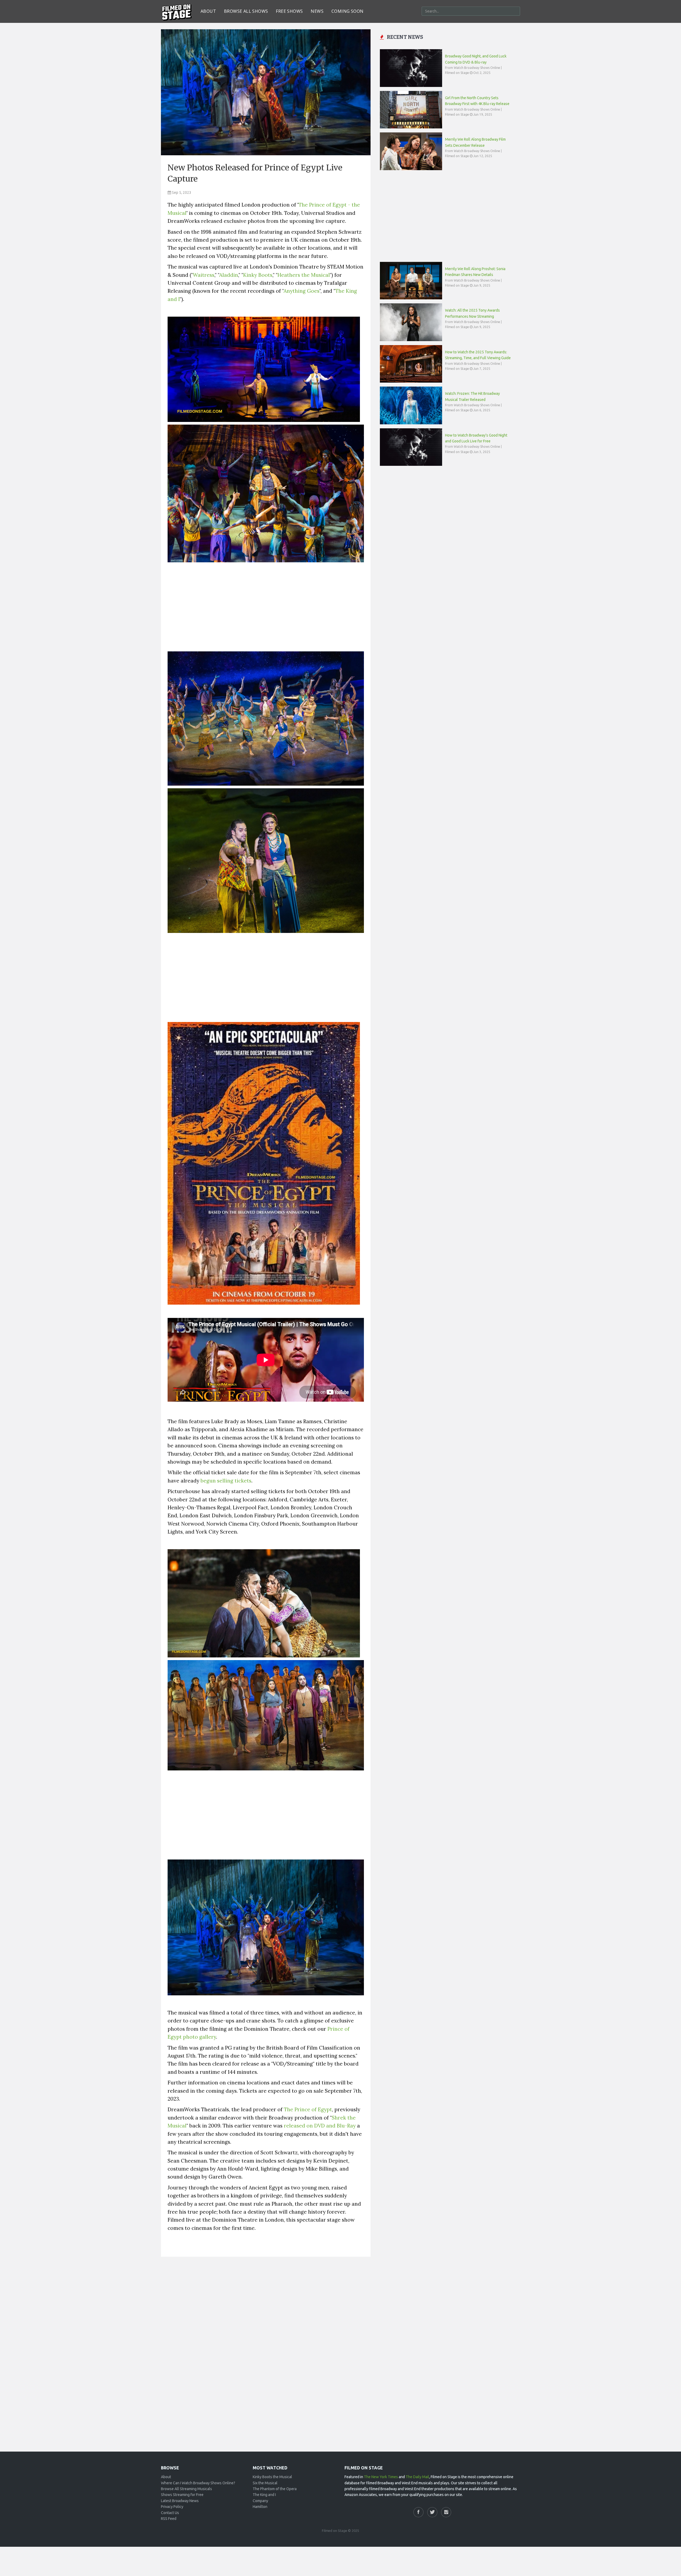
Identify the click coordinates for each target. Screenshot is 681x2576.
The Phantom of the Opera (275, 2489)
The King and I (264, 2495)
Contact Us (170, 2513)
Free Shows (289, 11)
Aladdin (229, 275)
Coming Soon (347, 11)
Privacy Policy (172, 2507)
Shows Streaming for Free (182, 2495)
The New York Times (381, 2477)
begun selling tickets (226, 1481)
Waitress (204, 275)
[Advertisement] (266, 608)
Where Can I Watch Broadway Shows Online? (198, 2483)
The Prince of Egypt (308, 2109)
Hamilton (260, 2507)
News (317, 11)
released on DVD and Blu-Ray (320, 2126)
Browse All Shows (246, 11)
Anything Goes (302, 291)
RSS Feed (169, 2519)
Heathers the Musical (304, 275)
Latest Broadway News (180, 2501)
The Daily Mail (417, 2477)
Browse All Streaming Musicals (186, 2489)
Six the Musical (265, 2483)
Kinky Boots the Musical (272, 2477)
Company (260, 2501)
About (208, 11)
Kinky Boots (258, 275)
